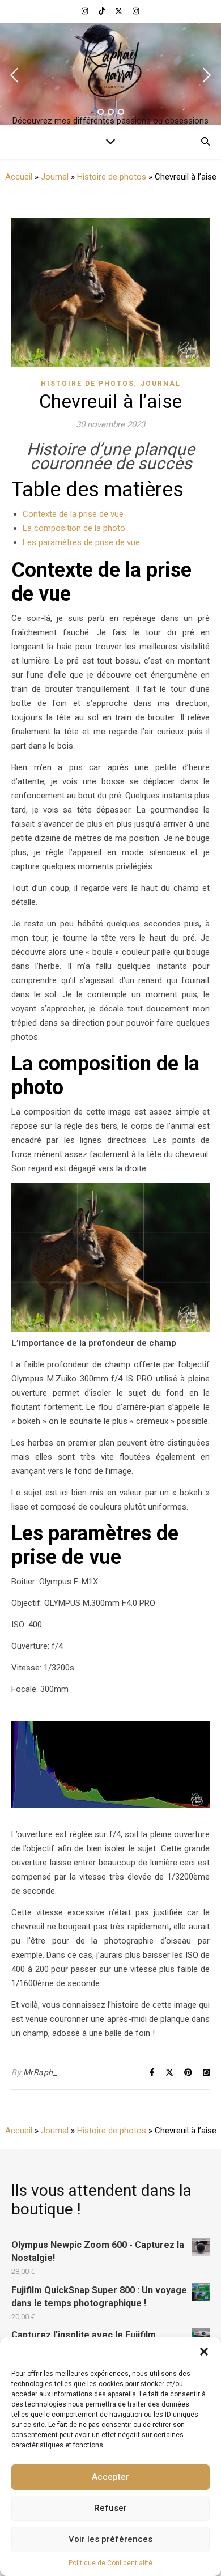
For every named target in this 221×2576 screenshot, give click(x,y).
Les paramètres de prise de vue (81, 542)
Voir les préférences (110, 2539)
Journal (55, 177)
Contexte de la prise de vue (73, 514)
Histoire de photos (112, 177)
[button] (204, 2352)
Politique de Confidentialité (110, 2563)
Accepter (110, 2477)
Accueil (19, 177)
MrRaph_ (40, 2072)
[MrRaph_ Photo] (110, 65)
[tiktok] (103, 11)
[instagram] (86, 11)
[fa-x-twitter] (120, 11)
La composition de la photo (74, 528)
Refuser (110, 2508)
